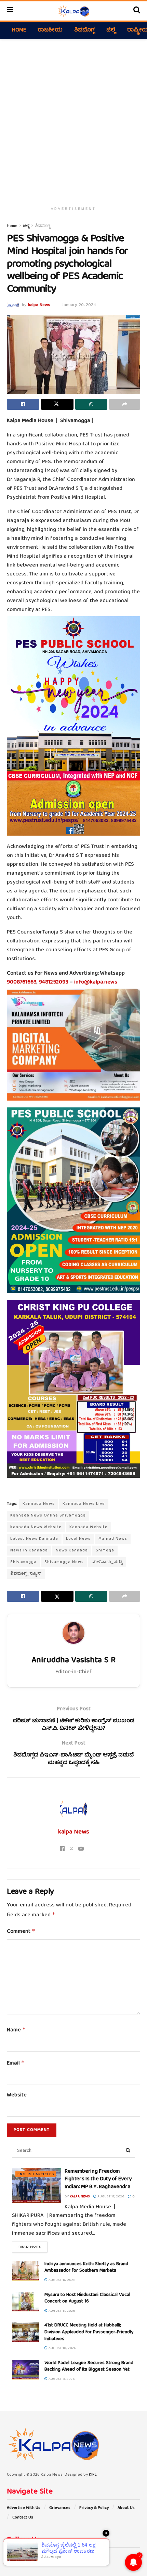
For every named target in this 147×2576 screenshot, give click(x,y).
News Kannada (72, 1551)
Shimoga (105, 1551)
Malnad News (113, 1539)
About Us (126, 2508)
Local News (78, 1539)
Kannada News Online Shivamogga (48, 1516)
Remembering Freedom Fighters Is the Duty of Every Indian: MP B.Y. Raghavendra (98, 2179)
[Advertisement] (73, 119)
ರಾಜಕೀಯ (50, 30)
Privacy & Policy (94, 2508)
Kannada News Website (36, 1527)
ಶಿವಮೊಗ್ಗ (84, 30)
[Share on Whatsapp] (91, 404)
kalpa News (39, 305)
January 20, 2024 (79, 305)
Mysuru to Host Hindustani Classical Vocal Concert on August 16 (87, 2298)
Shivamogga (23, 1562)
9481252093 (54, 982)
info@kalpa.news (96, 982)
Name (16, 2030)
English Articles (36, 2174)
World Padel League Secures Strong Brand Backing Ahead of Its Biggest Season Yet (89, 2366)
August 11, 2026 (61, 2311)
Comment (21, 1932)
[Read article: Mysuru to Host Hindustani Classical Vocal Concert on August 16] (26, 2302)
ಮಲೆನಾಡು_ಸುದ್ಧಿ (107, 1562)
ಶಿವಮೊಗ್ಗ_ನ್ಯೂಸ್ (26, 1574)
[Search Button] (137, 11)
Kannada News (39, 1504)
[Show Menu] (10, 11)
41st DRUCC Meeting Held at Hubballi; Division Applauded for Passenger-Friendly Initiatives (89, 2332)
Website (17, 2096)
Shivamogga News (64, 1562)
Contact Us (23, 2518)
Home (19, 30)
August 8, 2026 (61, 2379)
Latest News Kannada (34, 1539)
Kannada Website (89, 1527)
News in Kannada (29, 1551)
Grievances (60, 2508)
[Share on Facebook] (23, 404)
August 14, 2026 (62, 2280)
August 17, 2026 (110, 2197)
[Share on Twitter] (57, 404)
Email (16, 2064)
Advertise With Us (24, 2508)
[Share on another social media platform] (125, 404)
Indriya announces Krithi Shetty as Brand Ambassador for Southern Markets (86, 2268)
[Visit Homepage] (73, 11)
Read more (33, 2247)
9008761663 (22, 982)
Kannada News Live (84, 1504)
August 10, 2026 (62, 2348)
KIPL (93, 2475)
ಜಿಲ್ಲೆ (111, 30)
